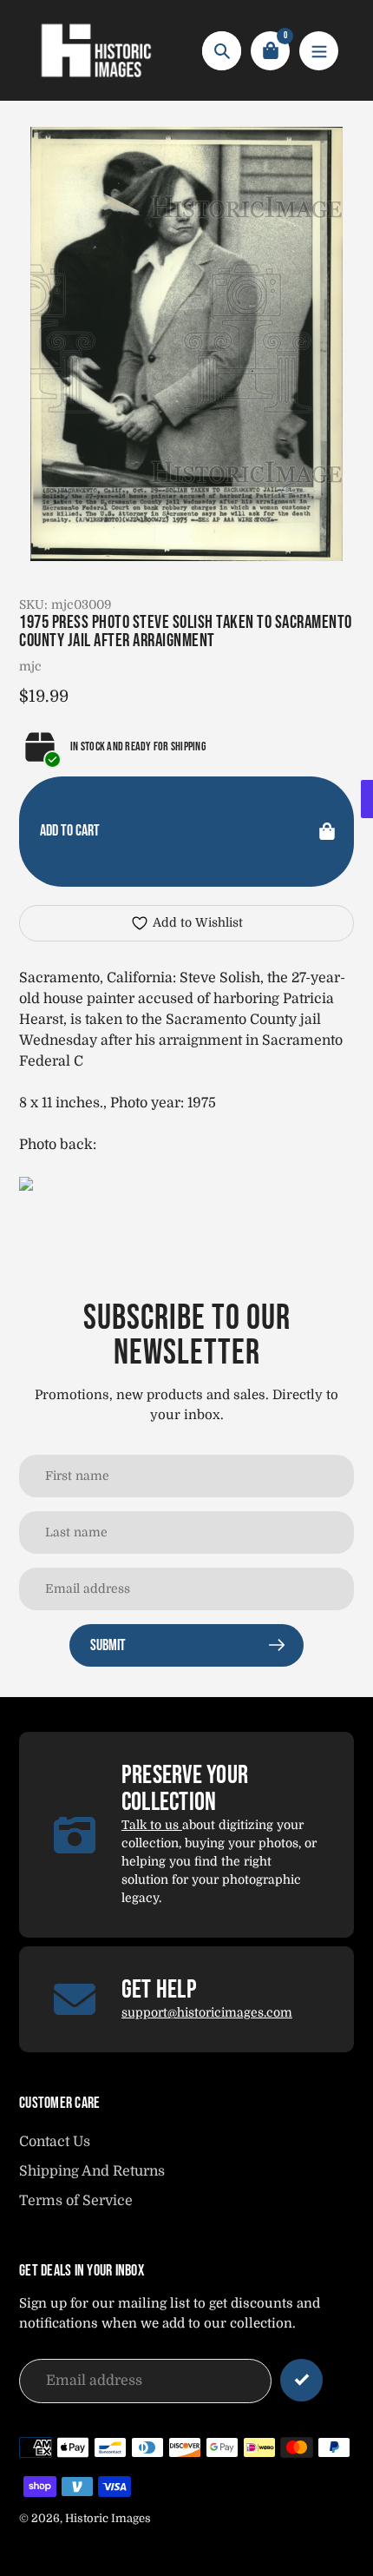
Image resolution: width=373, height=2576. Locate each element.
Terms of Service (76, 2201)
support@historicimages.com (207, 2012)
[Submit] (301, 2380)
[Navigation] (319, 51)
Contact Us (55, 2142)
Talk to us (152, 1825)
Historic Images (108, 2518)
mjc (30, 666)
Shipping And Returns (92, 2171)
